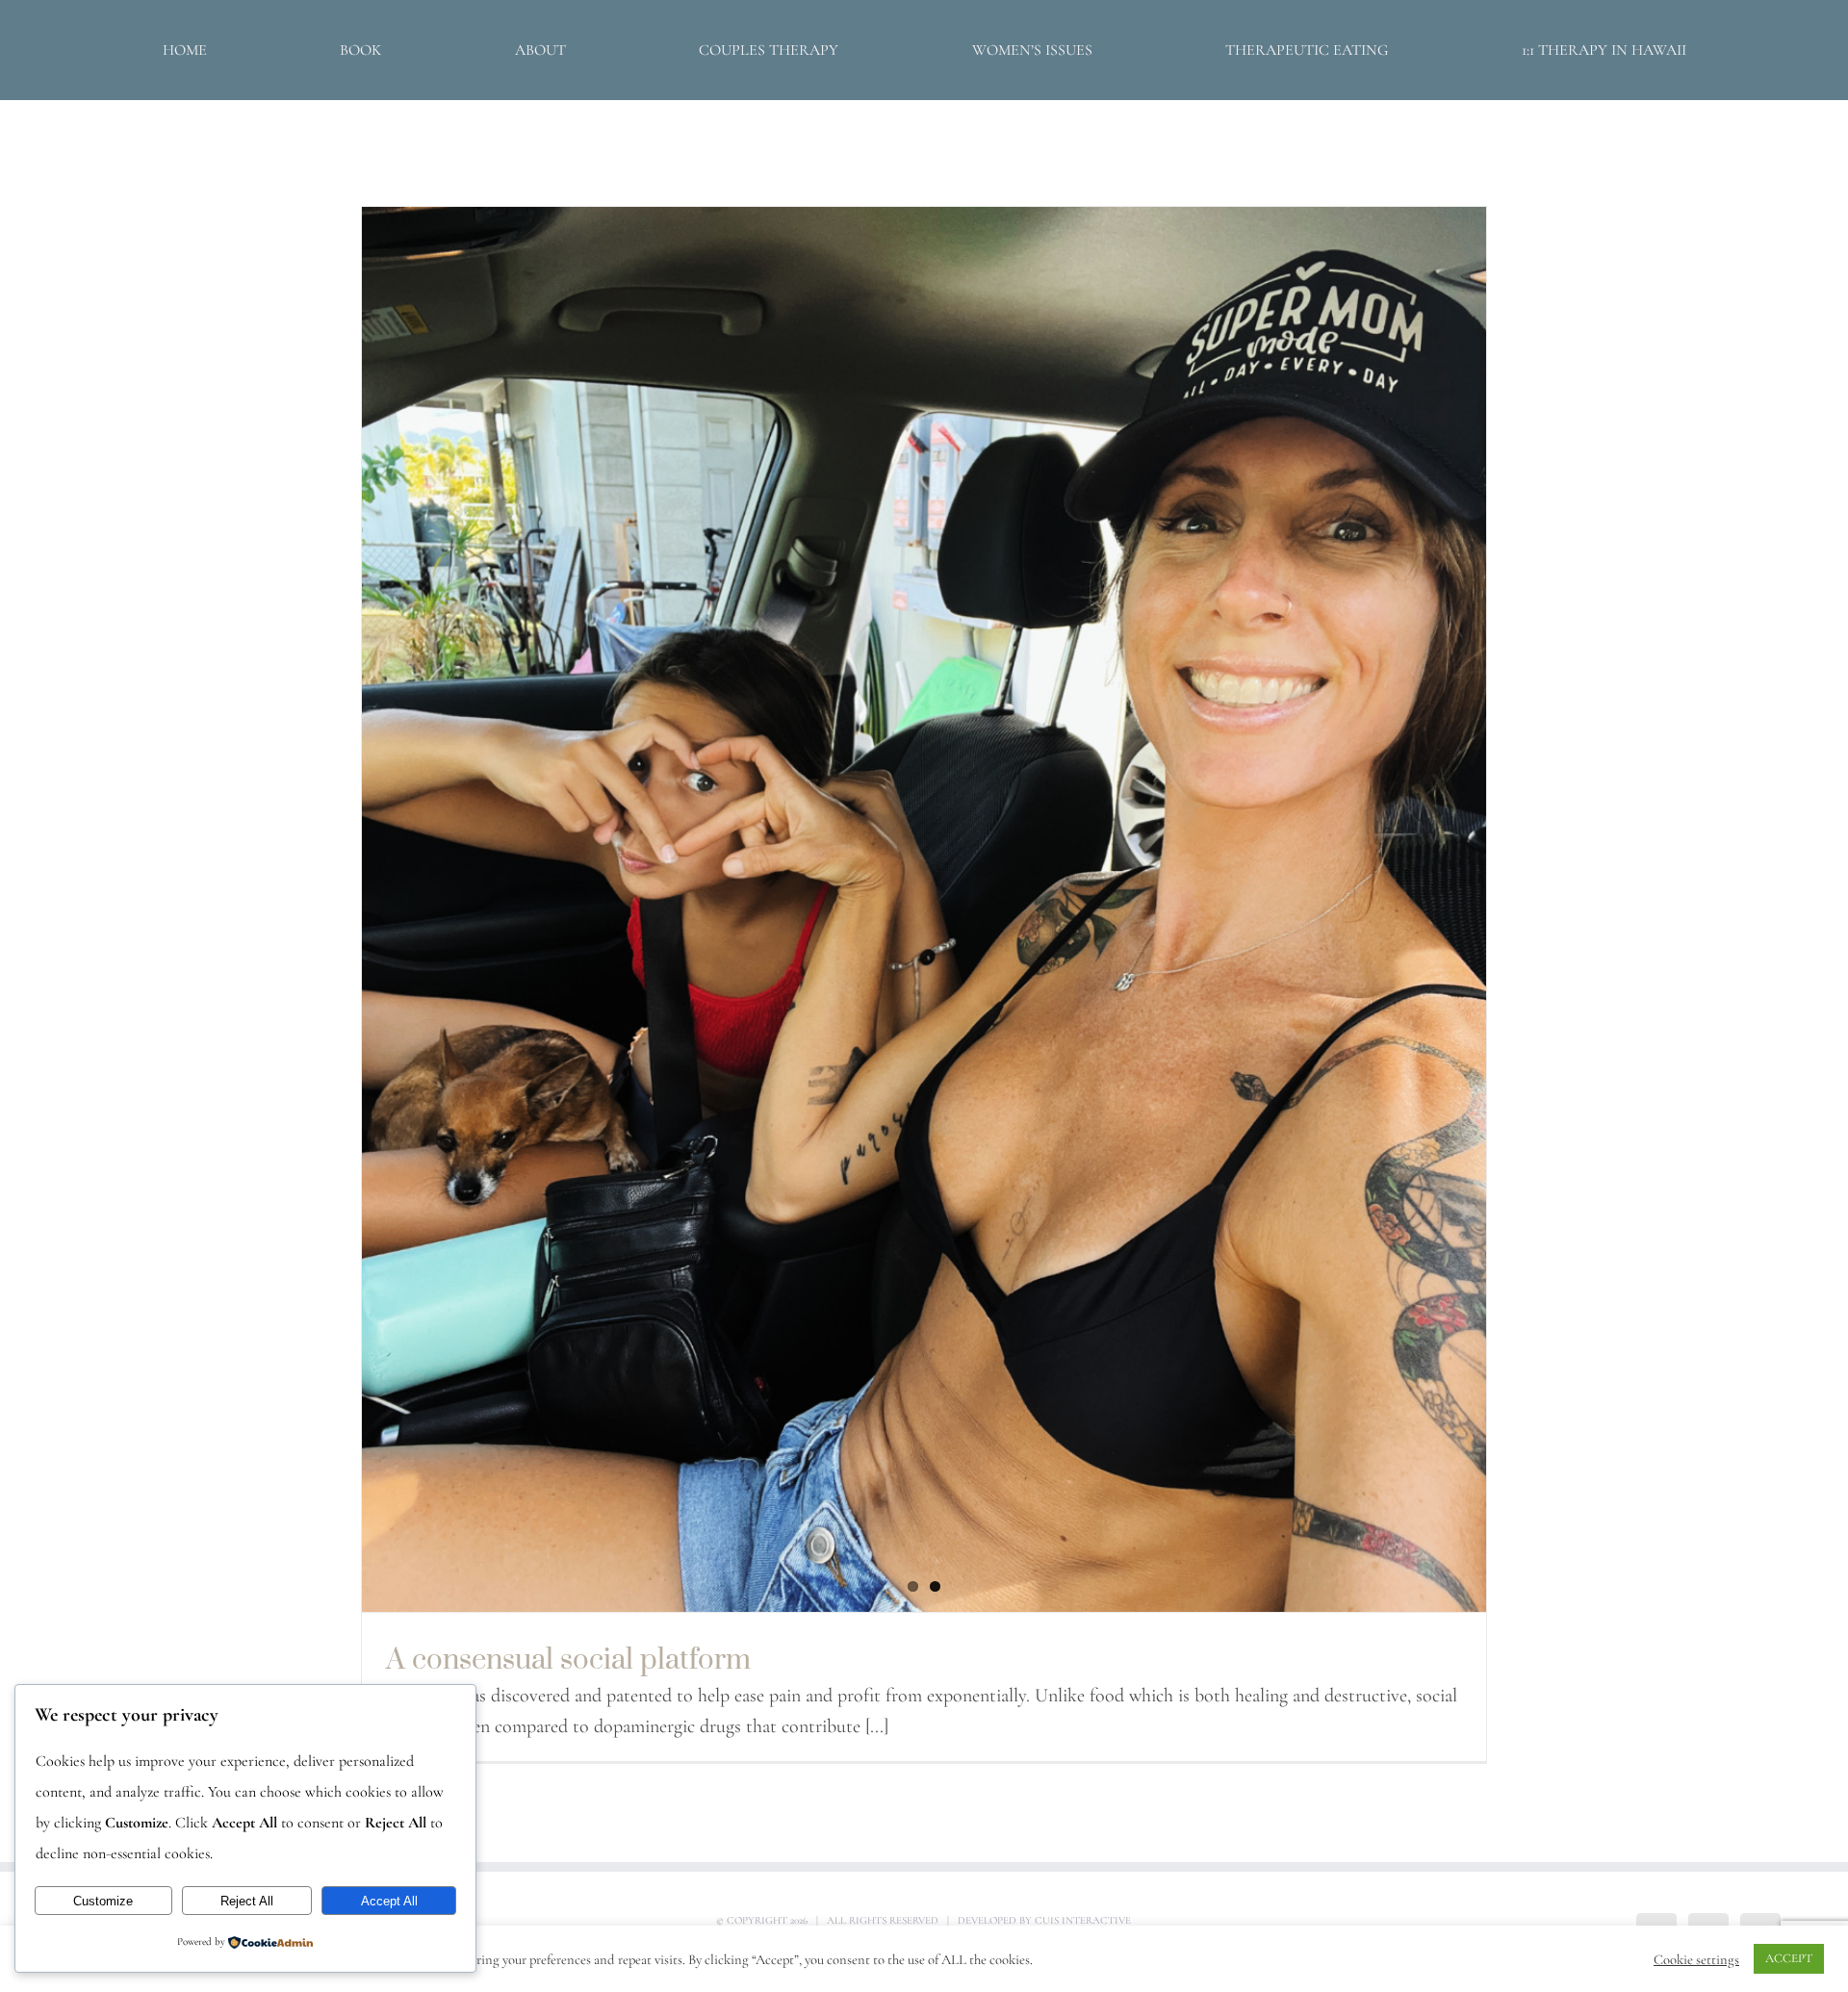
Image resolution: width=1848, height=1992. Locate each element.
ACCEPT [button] (1789, 1958)
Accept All (389, 1901)
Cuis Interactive (1083, 1920)
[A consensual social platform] (924, 909)
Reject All (247, 1901)
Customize (103, 1901)
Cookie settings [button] (1696, 1959)
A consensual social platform (568, 1658)
